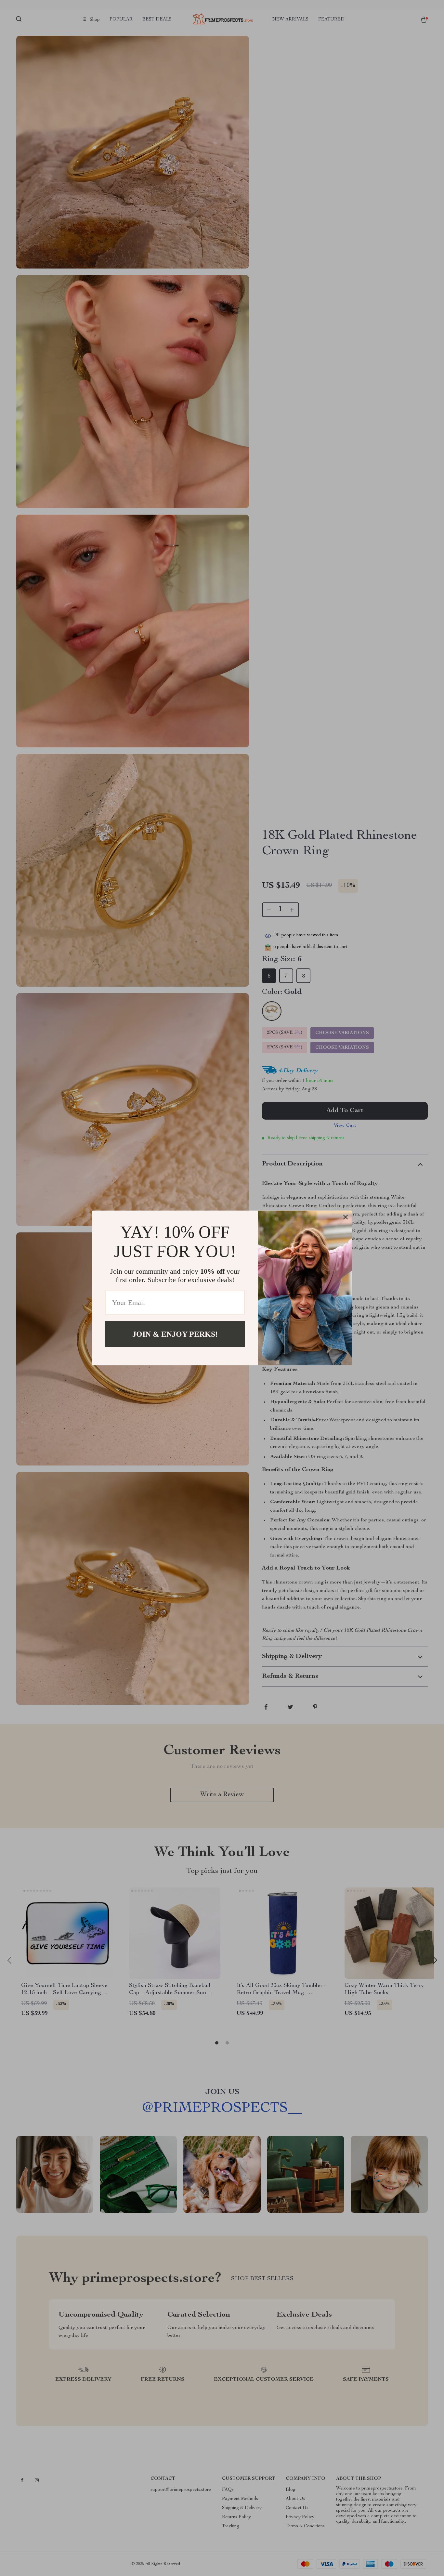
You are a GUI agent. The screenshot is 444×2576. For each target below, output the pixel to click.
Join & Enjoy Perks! (175, 1334)
